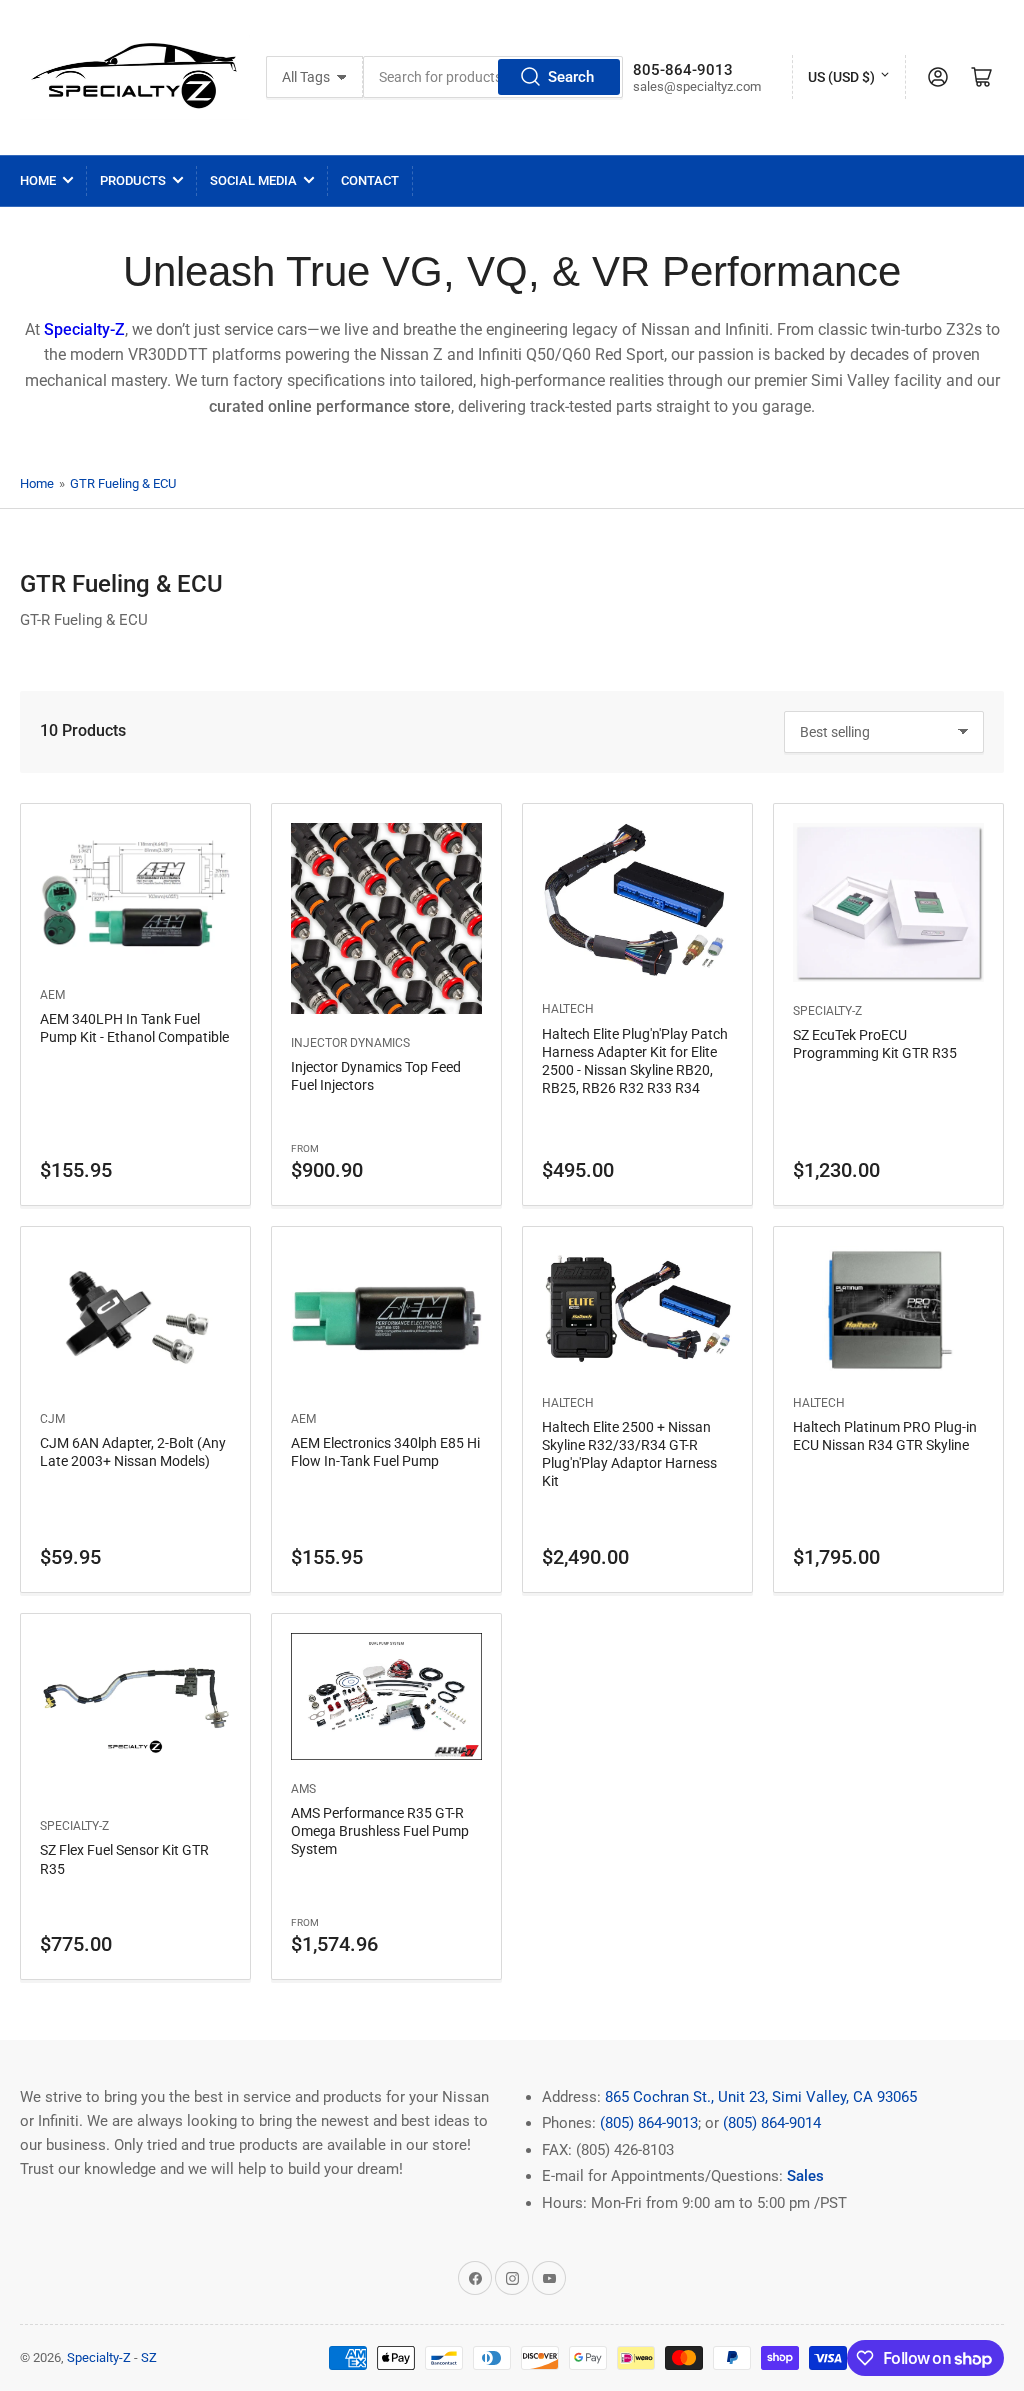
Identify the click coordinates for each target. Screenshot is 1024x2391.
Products (133, 180)
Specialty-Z (827, 1011)
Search (571, 77)
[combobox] (492, 77)
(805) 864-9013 (649, 2123)
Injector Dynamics (350, 1043)
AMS (303, 1789)
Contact (370, 180)
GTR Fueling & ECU (123, 483)
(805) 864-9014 (772, 2123)
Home (38, 180)
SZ (149, 2357)
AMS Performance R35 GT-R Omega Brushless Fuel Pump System (380, 1831)
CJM (52, 1419)
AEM (52, 995)
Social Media (253, 180)
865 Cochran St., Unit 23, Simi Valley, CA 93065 (761, 2097)
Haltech (568, 1009)
